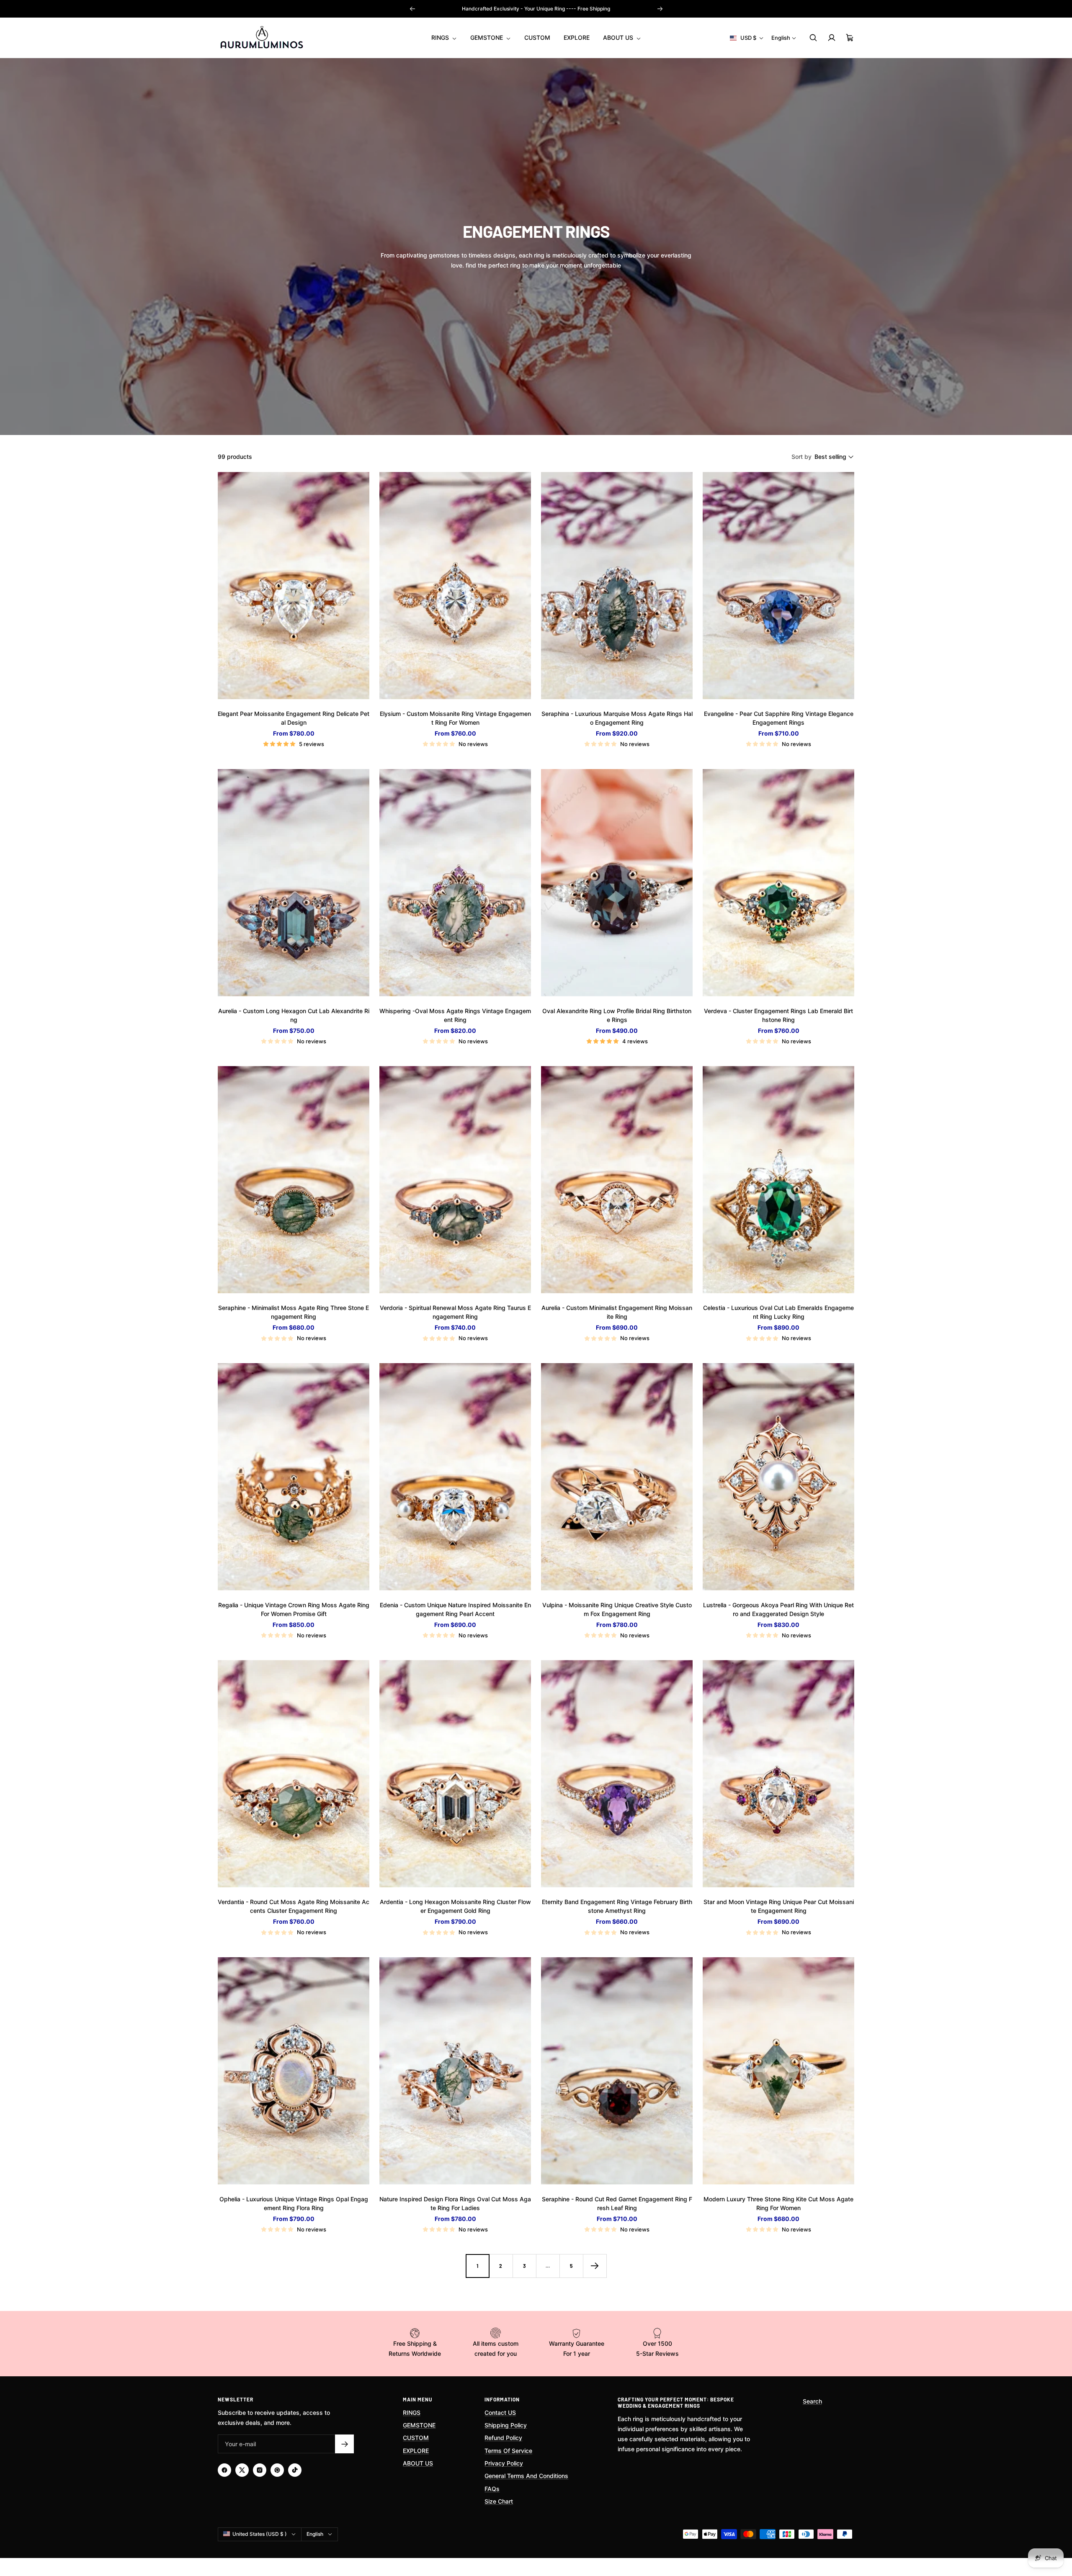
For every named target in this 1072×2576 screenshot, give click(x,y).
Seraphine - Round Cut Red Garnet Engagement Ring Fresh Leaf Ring (617, 2203)
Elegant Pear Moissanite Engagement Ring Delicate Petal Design (294, 718)
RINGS (441, 37)
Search (812, 2401)
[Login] (832, 38)
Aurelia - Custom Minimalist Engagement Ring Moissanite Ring (617, 1312)
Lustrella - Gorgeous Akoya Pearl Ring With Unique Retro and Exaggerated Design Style (778, 1609)
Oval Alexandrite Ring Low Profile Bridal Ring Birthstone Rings (617, 1015)
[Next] (595, 2266)
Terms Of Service (508, 2451)
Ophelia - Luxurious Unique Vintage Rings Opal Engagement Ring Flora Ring (294, 2203)
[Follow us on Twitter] (242, 2470)
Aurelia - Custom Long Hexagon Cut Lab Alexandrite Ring (294, 1015)
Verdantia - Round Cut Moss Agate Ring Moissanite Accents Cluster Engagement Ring (294, 1906)
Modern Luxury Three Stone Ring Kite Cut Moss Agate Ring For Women (778, 2203)
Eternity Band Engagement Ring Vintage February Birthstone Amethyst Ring (617, 1906)
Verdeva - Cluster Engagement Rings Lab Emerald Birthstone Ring (778, 1015)
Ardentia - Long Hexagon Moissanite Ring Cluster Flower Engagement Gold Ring (455, 1906)
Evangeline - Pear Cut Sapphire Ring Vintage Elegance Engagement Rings (779, 718)
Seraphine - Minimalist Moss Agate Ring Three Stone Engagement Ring (294, 1312)
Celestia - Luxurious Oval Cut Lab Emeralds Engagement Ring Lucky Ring (778, 1312)
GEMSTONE (487, 37)
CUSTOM (537, 37)
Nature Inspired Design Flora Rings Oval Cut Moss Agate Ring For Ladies (455, 2203)
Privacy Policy (504, 2463)
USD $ (748, 38)
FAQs (492, 2489)
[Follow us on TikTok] (295, 2470)
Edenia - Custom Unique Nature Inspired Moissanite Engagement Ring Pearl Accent (455, 1609)
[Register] (344, 2444)
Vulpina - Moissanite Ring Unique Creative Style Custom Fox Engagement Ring (617, 1609)
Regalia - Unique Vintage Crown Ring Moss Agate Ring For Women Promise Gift (294, 1609)
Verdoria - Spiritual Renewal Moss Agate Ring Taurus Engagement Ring (455, 1312)
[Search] (813, 38)
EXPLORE (577, 37)
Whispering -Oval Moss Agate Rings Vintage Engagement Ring (455, 1015)
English (781, 38)
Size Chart (499, 2501)
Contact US (500, 2413)
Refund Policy (503, 2438)
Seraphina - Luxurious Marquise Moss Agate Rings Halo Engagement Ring (617, 718)
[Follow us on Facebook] (224, 2470)
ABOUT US (619, 37)
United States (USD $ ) (260, 2534)
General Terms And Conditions (526, 2476)
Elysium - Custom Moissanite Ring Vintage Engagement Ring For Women (455, 718)
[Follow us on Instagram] (260, 2470)
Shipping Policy (506, 2425)
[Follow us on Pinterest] (277, 2470)
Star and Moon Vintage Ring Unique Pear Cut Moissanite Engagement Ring (779, 1906)
